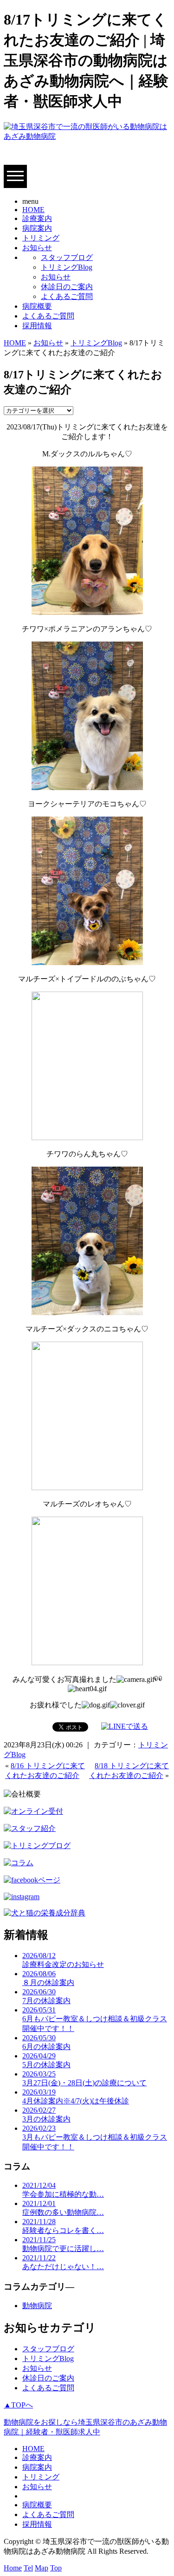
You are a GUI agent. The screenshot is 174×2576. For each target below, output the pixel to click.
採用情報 (37, 326)
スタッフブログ (67, 257)
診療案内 (37, 218)
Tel (28, 2568)
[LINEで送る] (125, 1726)
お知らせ (37, 248)
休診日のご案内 (67, 287)
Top (56, 2568)
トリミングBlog (67, 267)
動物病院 (37, 2306)
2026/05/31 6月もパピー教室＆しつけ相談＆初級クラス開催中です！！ (95, 2019)
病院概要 (37, 306)
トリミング (41, 238)
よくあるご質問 (67, 296)
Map (42, 2568)
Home (13, 2568)
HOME (33, 210)
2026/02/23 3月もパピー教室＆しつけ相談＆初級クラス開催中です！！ (95, 2138)
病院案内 (37, 228)
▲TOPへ (18, 2405)
